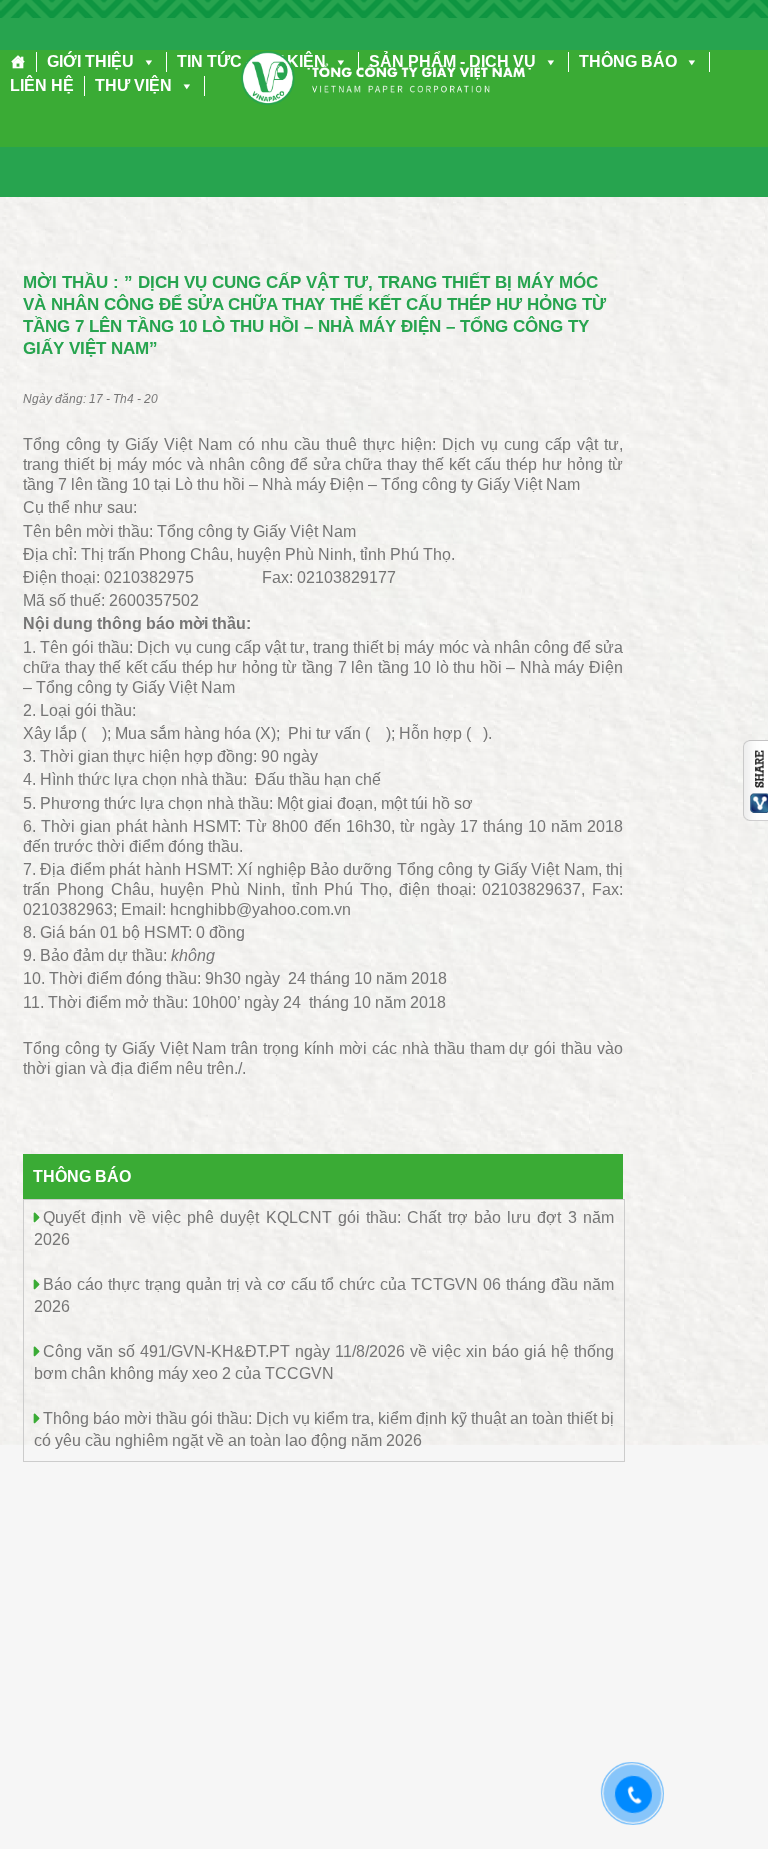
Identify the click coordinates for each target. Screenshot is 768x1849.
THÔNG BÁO (628, 61)
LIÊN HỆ (42, 85)
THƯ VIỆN (133, 85)
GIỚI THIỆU (90, 61)
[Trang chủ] (18, 62)
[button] (145, 61)
